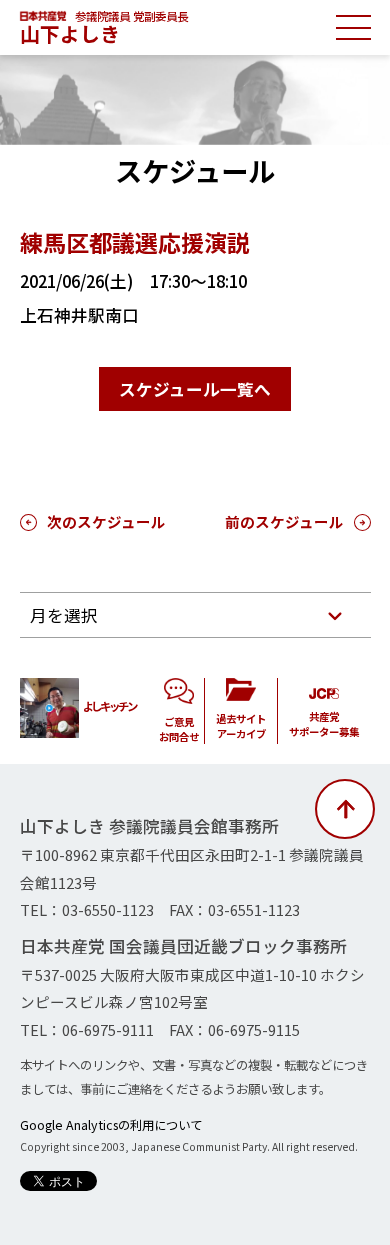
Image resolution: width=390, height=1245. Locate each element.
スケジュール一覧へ (195, 389)
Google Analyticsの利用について (111, 1125)
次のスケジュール (106, 521)
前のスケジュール (284, 521)
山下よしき (70, 33)
